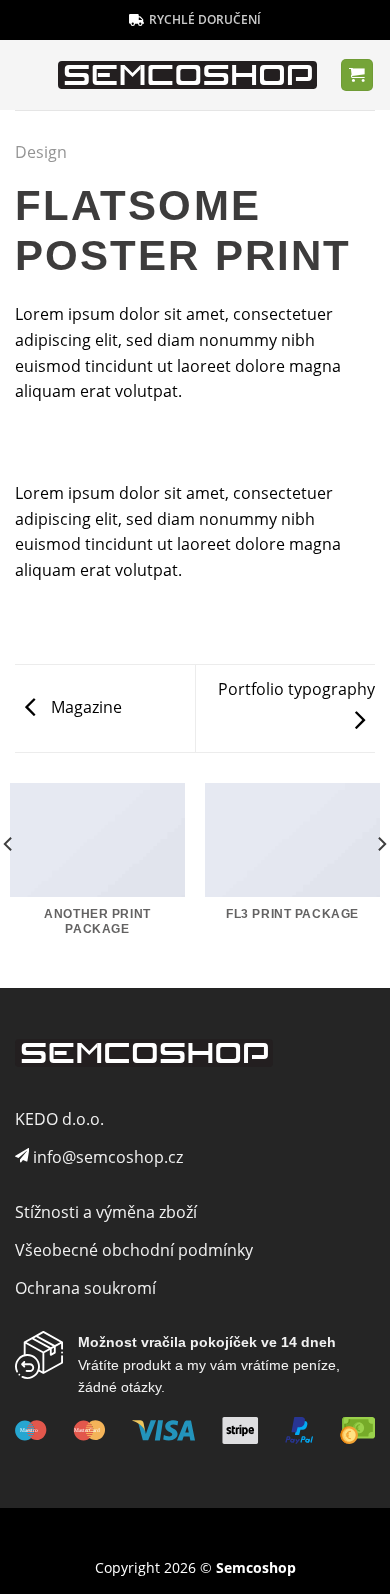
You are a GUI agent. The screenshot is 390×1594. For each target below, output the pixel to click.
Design (41, 152)
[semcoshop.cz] (187, 75)
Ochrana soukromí (85, 1288)
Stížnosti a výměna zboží (106, 1212)
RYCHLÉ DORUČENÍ (205, 19)
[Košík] (357, 75)
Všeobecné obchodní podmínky (134, 1250)
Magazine (84, 707)
